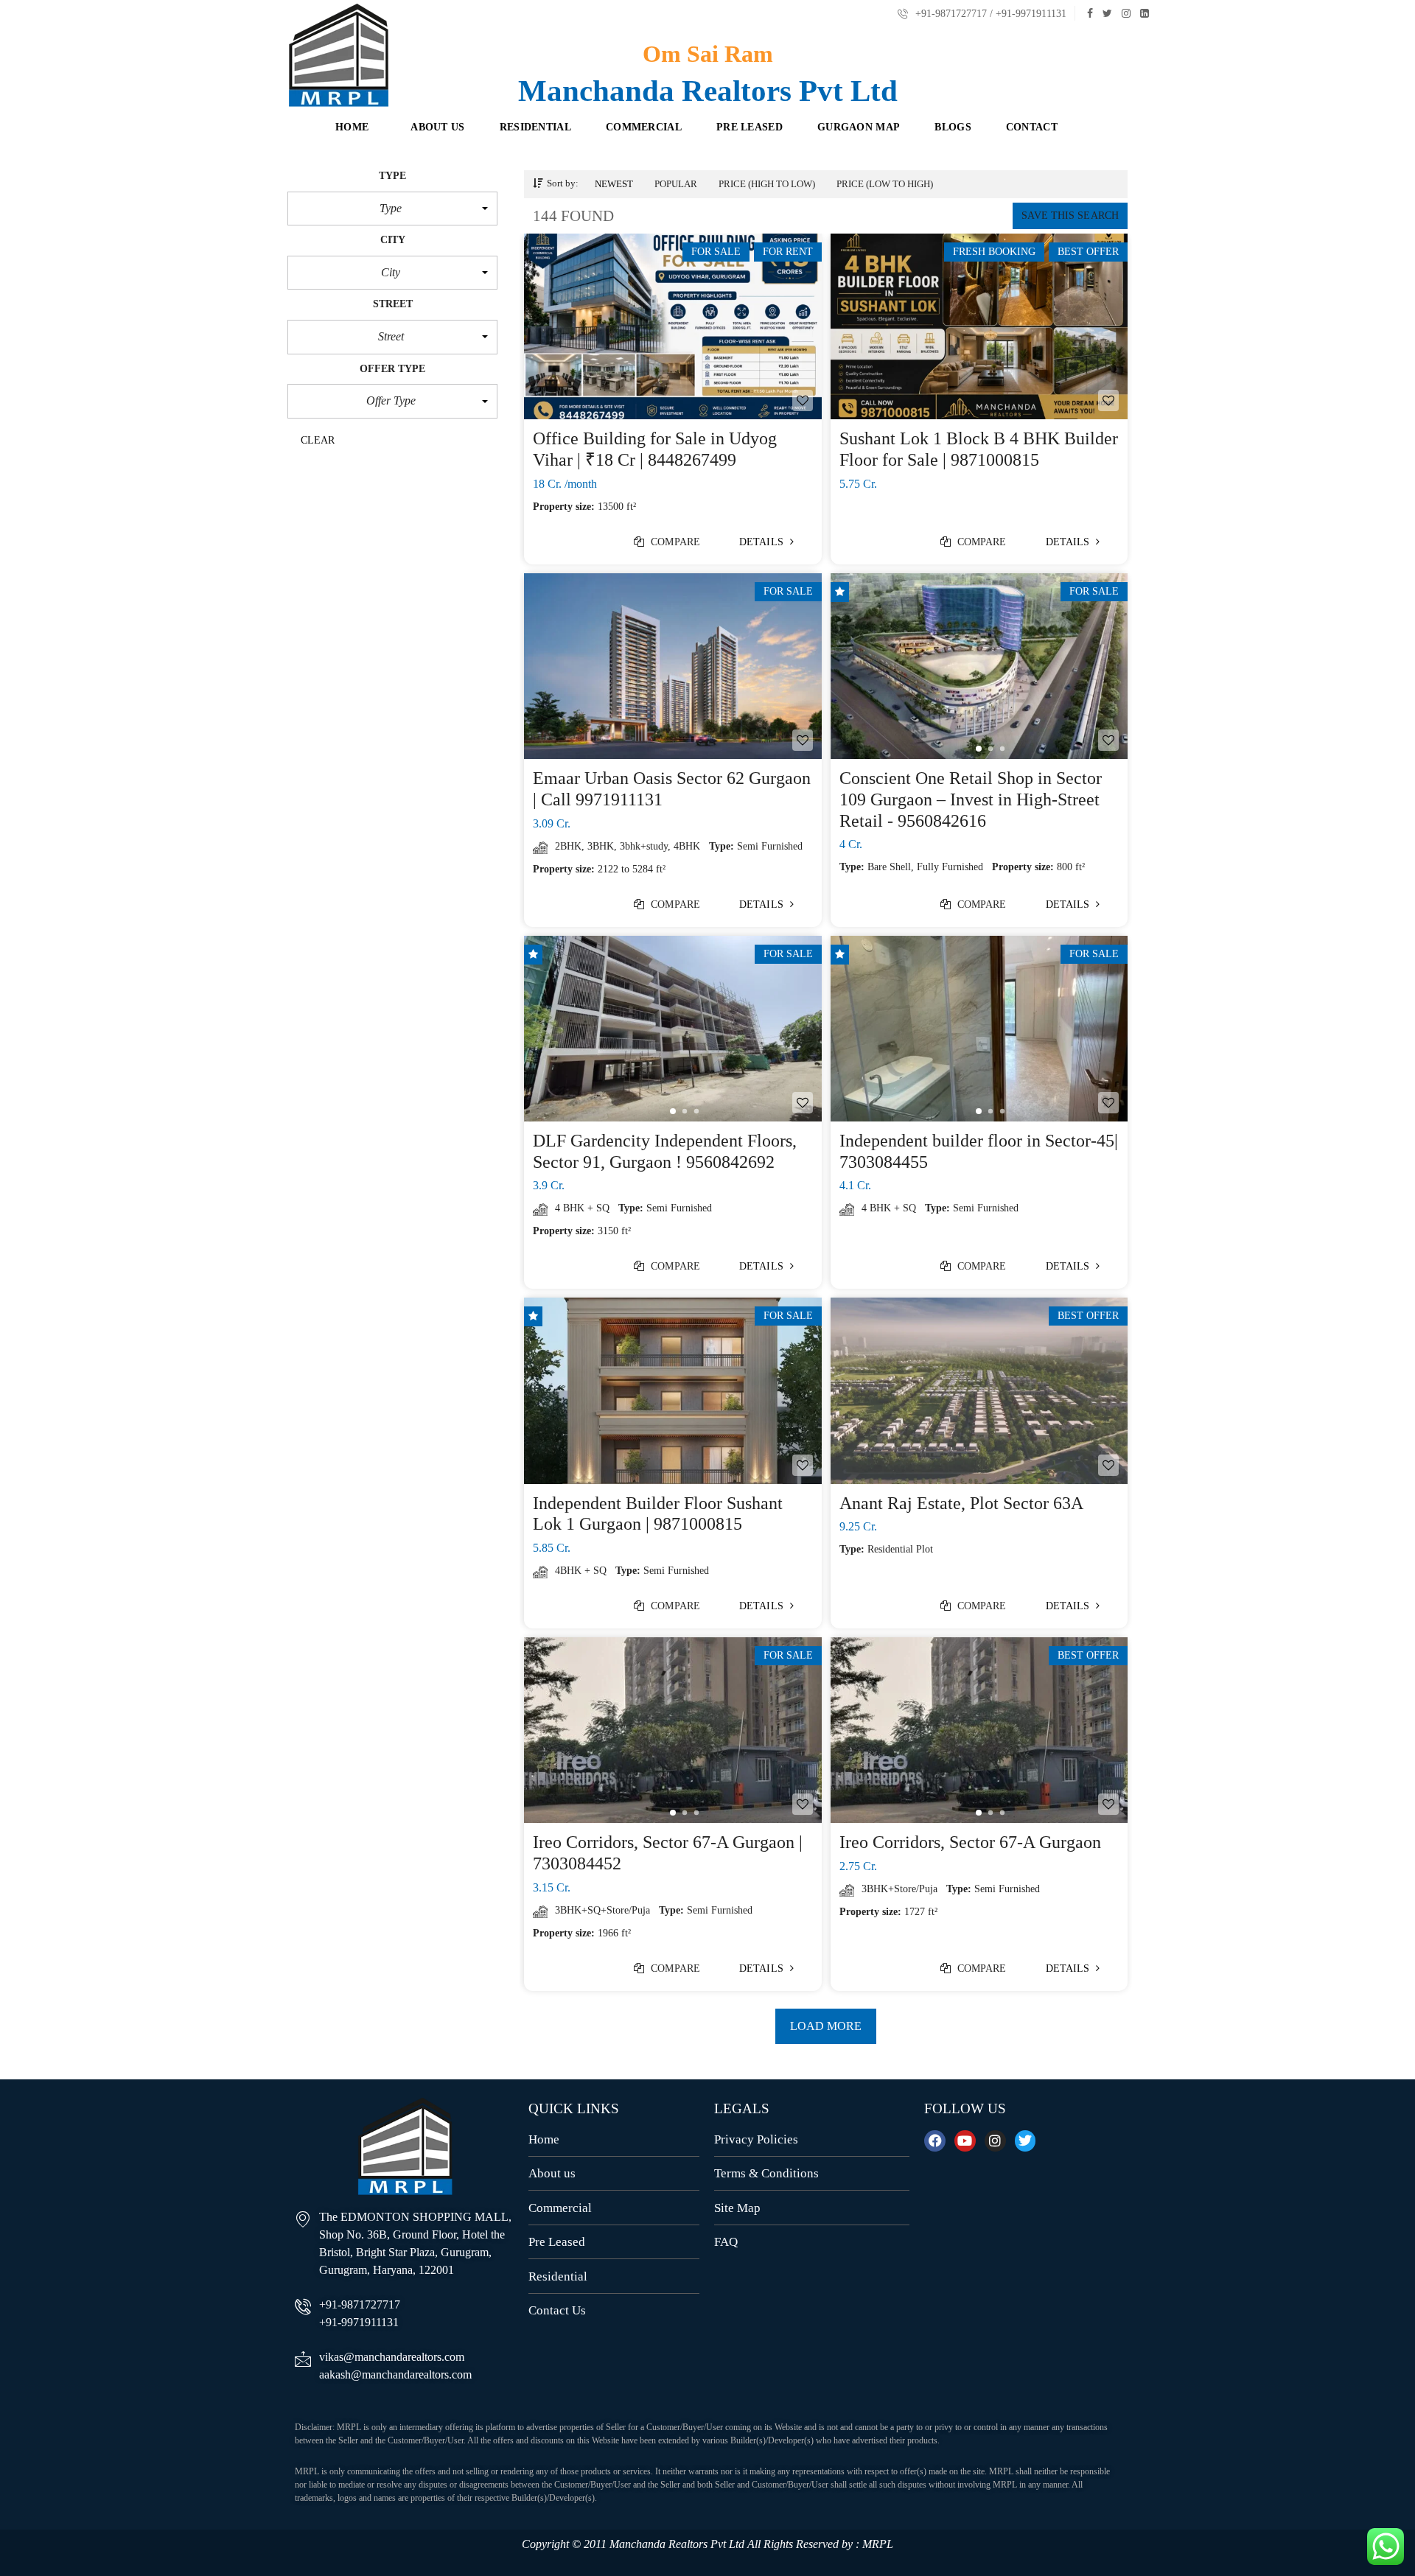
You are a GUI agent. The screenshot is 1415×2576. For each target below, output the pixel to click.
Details (763, 542)
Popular (676, 184)
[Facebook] (935, 2141)
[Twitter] (1026, 2141)
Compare (674, 542)
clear (318, 440)
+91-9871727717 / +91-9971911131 (989, 14)
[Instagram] (995, 2141)
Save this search (1070, 216)
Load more (826, 2026)
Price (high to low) (767, 184)
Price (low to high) (885, 184)
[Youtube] (965, 2141)
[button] (392, 209)
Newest (614, 184)
